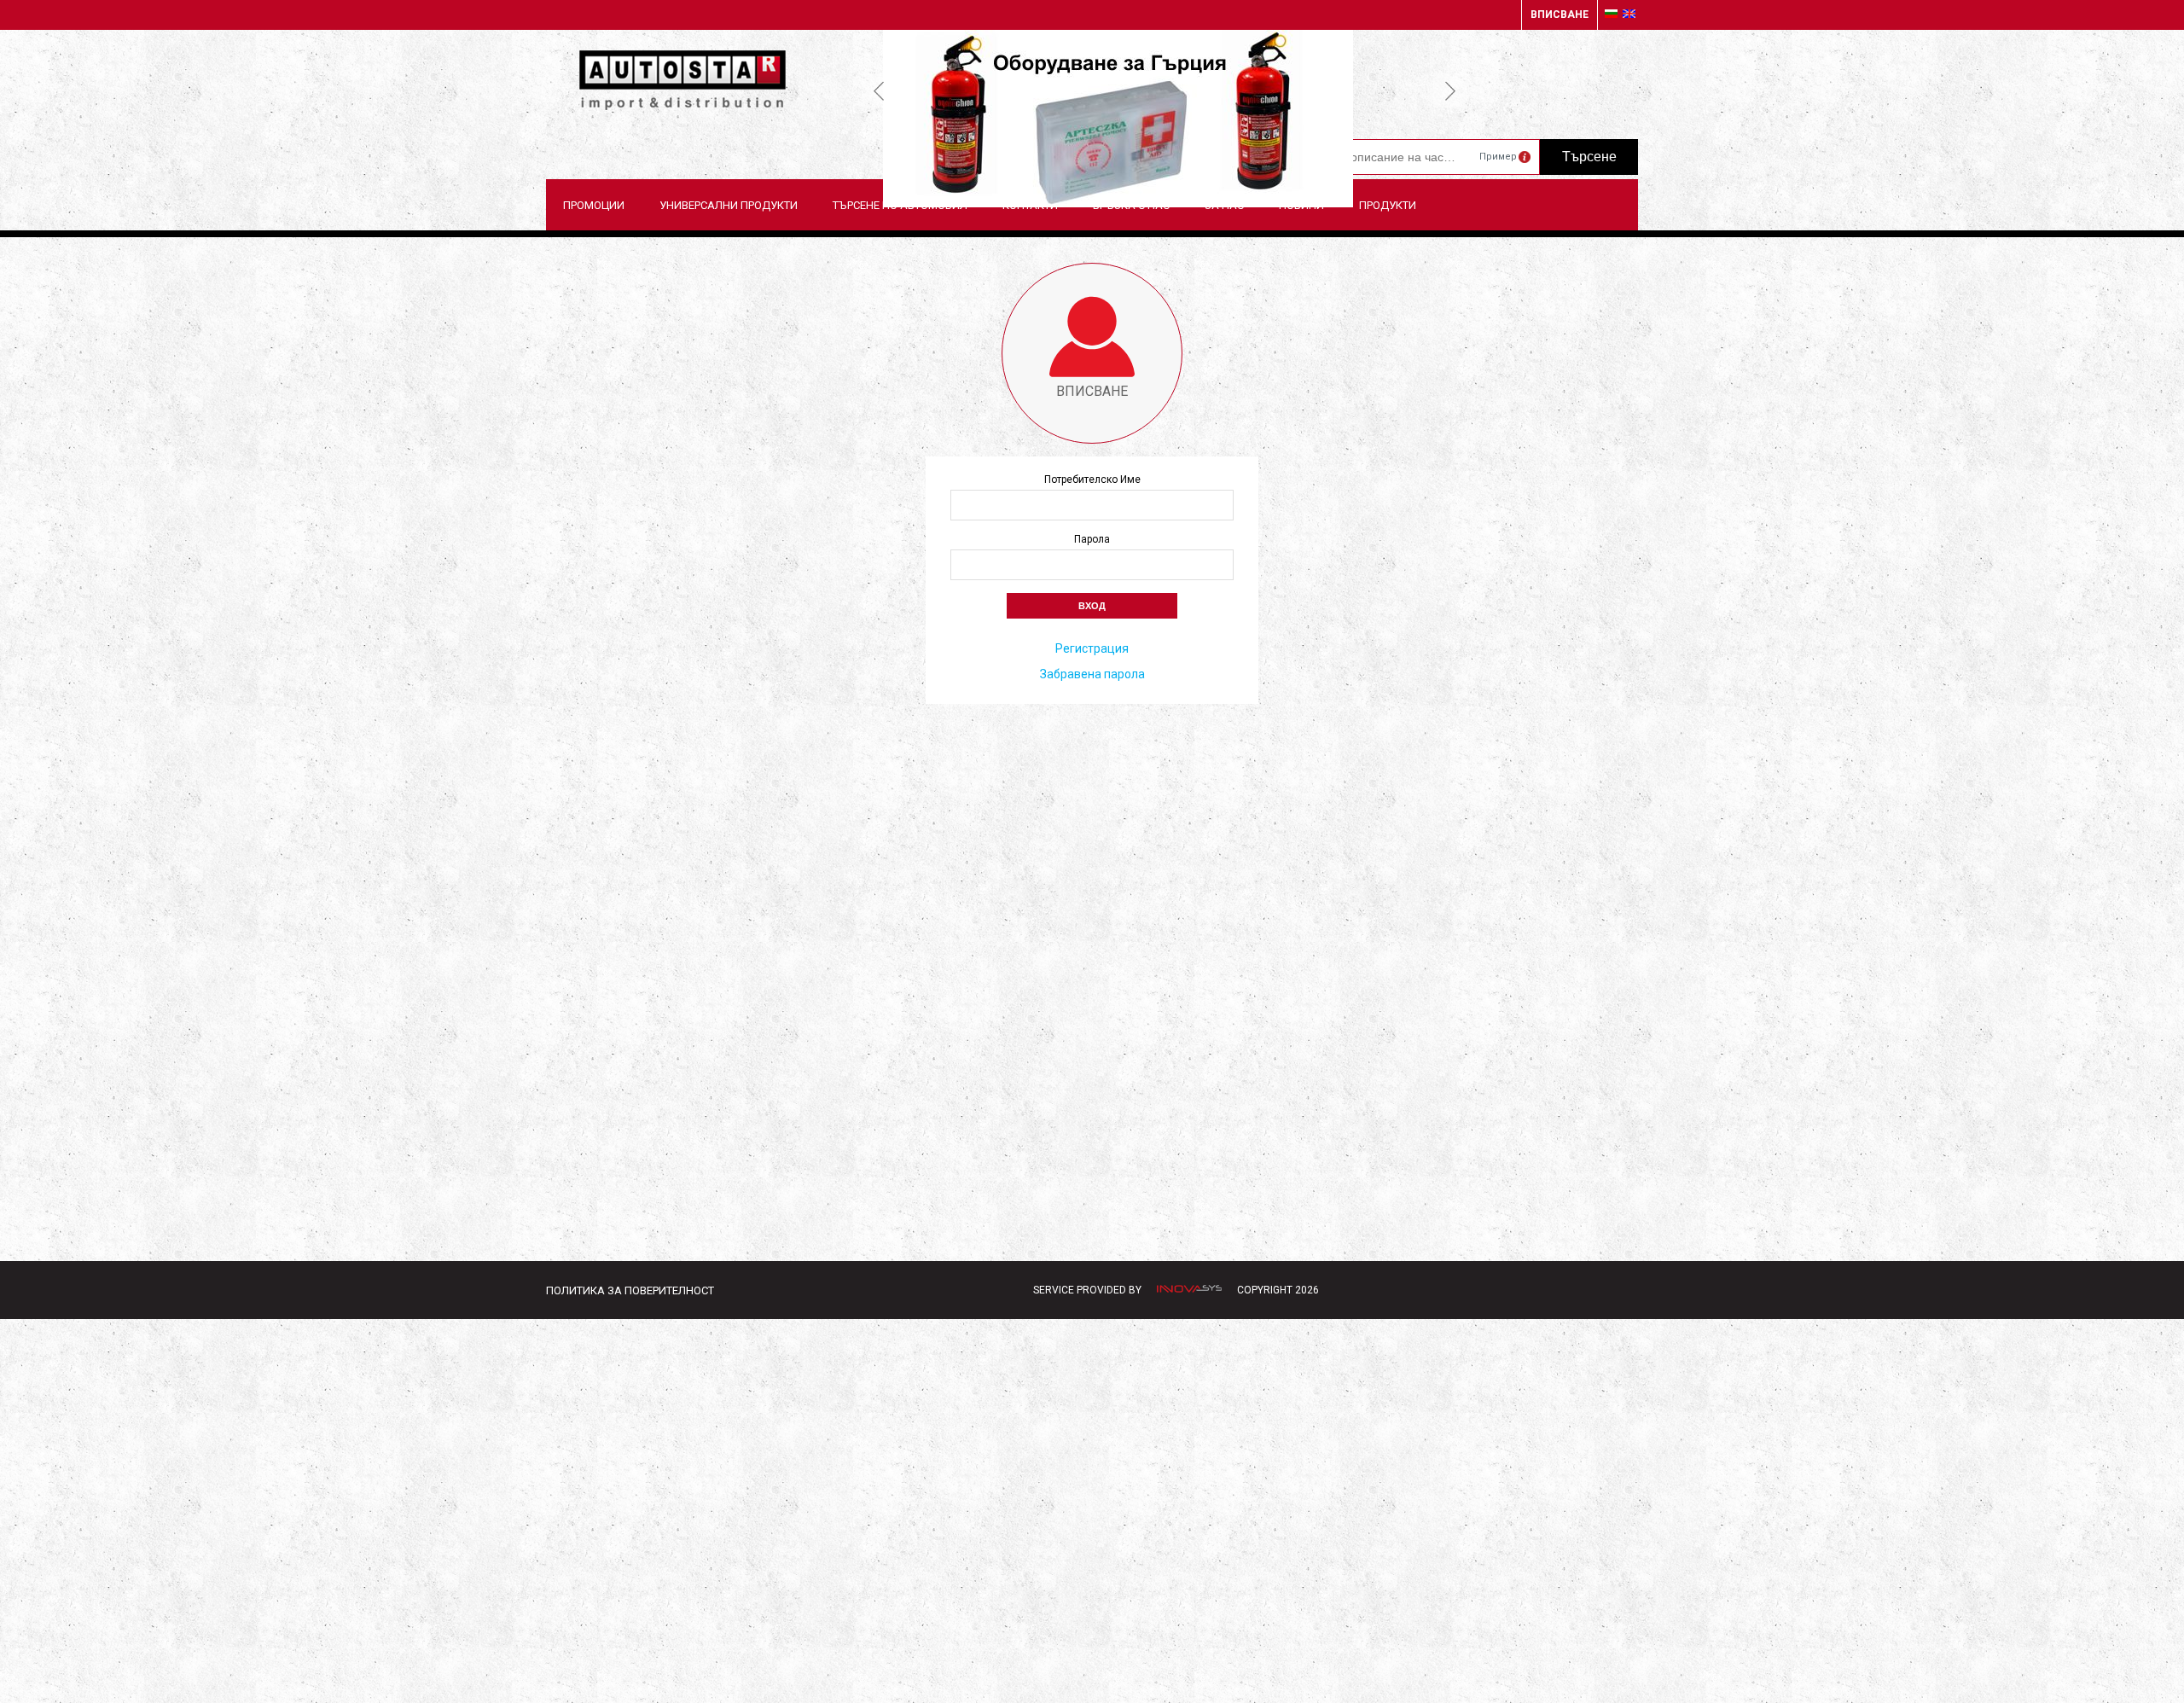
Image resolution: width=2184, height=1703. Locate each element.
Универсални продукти (729, 205)
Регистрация (1092, 648)
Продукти (1388, 205)
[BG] (1611, 15)
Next (1450, 90)
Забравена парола (1092, 674)
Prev (879, 90)
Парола (1092, 539)
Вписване (1560, 15)
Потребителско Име (1092, 480)
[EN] (1629, 15)
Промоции (594, 205)
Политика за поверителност (630, 1290)
